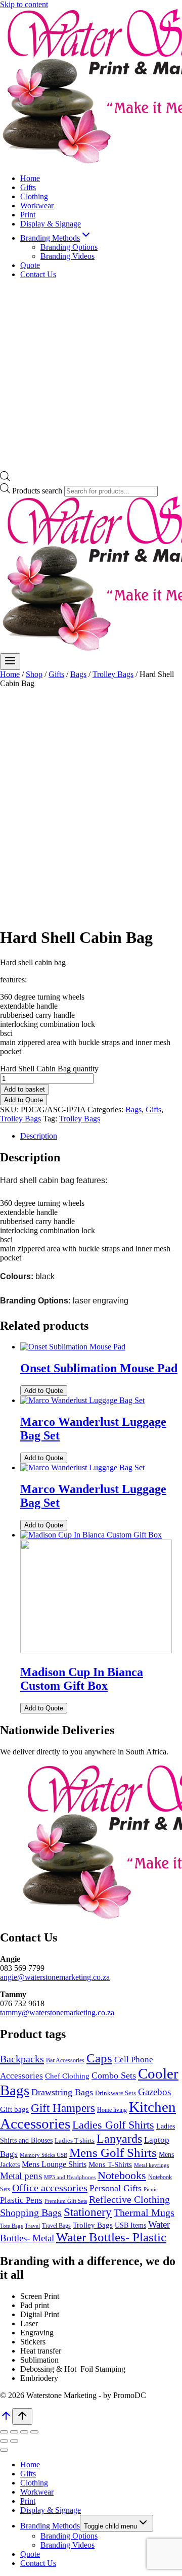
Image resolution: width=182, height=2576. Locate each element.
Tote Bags (11, 2226)
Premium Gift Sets (66, 2201)
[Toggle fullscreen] (14, 2432)
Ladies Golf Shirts (113, 2125)
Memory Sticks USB (43, 2155)
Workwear (37, 206)
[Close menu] (4, 2450)
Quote (30, 265)
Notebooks (122, 2175)
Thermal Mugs (144, 2213)
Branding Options (69, 247)
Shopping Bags (31, 2213)
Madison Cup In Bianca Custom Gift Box (82, 1679)
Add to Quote (24, 1100)
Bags (133, 1110)
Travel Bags (56, 2226)
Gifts (28, 187)
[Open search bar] (5, 479)
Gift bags (14, 2109)
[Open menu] (10, 662)
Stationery (88, 2212)
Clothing (34, 196)
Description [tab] (39, 1136)
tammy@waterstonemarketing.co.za (57, 2013)
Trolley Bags (20, 1119)
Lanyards (119, 2139)
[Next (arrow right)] (14, 2441)
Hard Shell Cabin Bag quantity (49, 1069)
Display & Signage (51, 224)
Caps (99, 2058)
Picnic (151, 2189)
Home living (112, 2110)
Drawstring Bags (62, 2092)
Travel (32, 2226)
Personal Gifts (116, 2188)
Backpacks (22, 2059)
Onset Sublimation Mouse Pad (99, 1368)
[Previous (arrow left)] (4, 2441)
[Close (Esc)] (34, 2432)
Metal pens (21, 2176)
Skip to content (24, 4)
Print (28, 215)
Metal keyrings (151, 2165)
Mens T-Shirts (110, 2164)
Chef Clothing (67, 2076)
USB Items (130, 2225)
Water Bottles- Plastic (111, 2237)
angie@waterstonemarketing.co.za (55, 1977)
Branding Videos (67, 256)
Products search (38, 491)
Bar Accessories (65, 2061)
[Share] (24, 2432)
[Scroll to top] (6, 2419)
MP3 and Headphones (70, 2177)
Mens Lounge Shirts (54, 2164)
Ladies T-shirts (75, 2141)
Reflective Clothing (129, 2199)
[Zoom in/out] (4, 2432)
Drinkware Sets (116, 2093)
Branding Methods (50, 2526)
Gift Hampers (63, 2108)
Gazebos (154, 2092)
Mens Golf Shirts (113, 2153)
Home (30, 178)
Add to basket (25, 1089)
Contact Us (38, 274)
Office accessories (50, 2188)
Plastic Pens (21, 2200)
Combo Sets (114, 2075)
